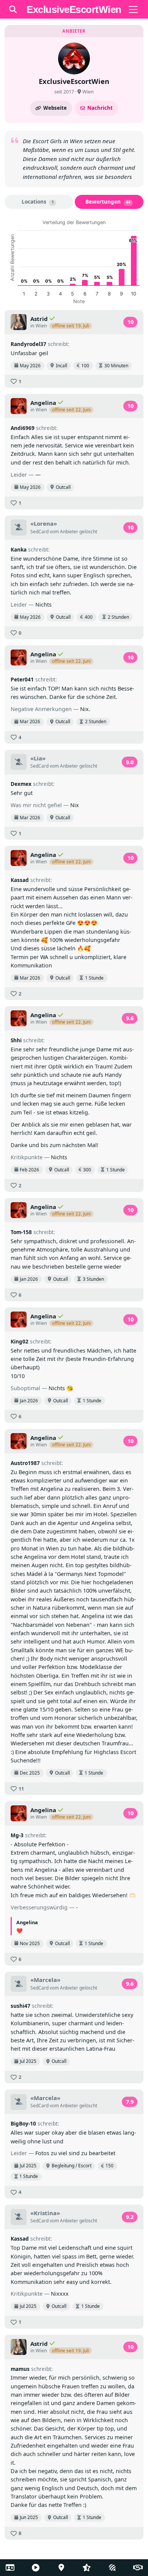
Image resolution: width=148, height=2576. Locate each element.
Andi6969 (23, 428)
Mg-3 (17, 1835)
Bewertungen (108, 201)
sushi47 (20, 2006)
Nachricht (100, 108)
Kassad (20, 880)
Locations (38, 201)
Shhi (16, 1040)
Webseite (55, 108)
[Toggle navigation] (133, 9)
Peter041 (22, 679)
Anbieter (69, 532)
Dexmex (21, 784)
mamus (20, 2369)
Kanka (19, 549)
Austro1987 (25, 1463)
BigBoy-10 (23, 2123)
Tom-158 (21, 1232)
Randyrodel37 (28, 344)
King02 (20, 1341)
